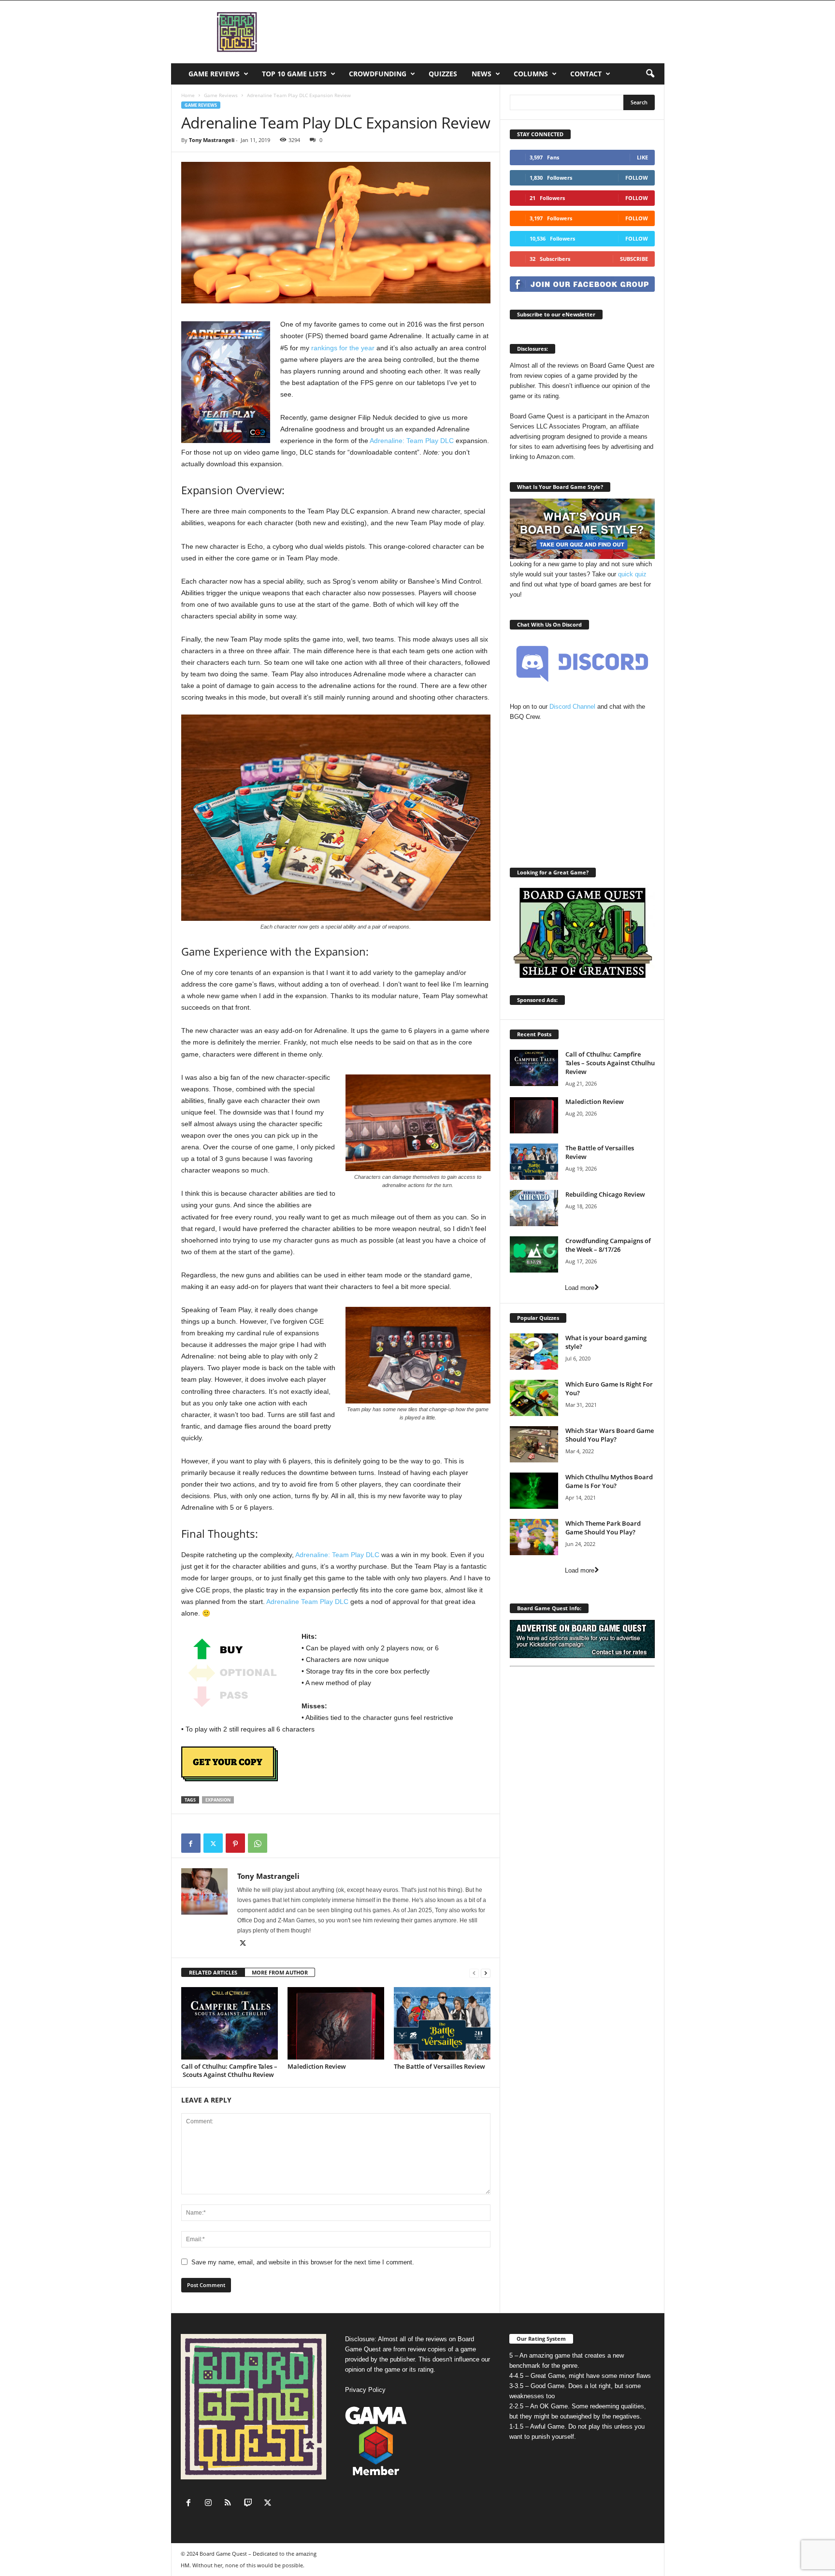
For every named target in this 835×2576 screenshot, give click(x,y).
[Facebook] (191, 1843)
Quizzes (443, 74)
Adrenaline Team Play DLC (307, 1602)
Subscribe (634, 259)
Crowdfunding (378, 74)
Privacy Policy (365, 2390)
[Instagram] (210, 2504)
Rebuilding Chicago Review (605, 1194)
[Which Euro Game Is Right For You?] (534, 1398)
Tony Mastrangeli (212, 140)
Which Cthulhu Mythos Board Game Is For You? (609, 1481)
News (482, 74)
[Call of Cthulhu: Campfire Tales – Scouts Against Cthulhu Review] (230, 2023)
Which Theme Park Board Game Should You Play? (603, 1528)
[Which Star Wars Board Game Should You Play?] (534, 1444)
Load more (580, 1288)
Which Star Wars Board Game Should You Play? (610, 1435)
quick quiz (632, 574)
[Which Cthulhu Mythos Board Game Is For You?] (534, 1491)
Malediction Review (317, 2066)
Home (188, 95)
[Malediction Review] (336, 2023)
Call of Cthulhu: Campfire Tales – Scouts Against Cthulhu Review (229, 2070)
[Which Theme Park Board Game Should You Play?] (534, 1537)
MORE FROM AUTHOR (280, 1972)
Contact (586, 74)
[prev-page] (474, 1973)
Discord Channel (572, 707)
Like (642, 157)
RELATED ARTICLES (213, 1972)
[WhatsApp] (258, 1843)
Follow (637, 178)
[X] (213, 1843)
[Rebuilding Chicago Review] (534, 1208)
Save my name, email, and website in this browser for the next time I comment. (303, 2262)
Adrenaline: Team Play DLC (412, 441)
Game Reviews (214, 74)
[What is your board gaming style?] (534, 1352)
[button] (650, 74)
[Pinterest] (235, 1843)
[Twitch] (250, 2504)
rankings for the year (343, 348)
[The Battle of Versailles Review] (442, 2023)
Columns (531, 74)
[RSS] (230, 2504)
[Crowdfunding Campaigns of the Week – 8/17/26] (534, 1254)
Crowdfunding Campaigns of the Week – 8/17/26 (608, 1245)
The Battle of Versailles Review (439, 2066)
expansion (218, 1800)
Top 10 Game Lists (294, 74)
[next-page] (486, 1973)
